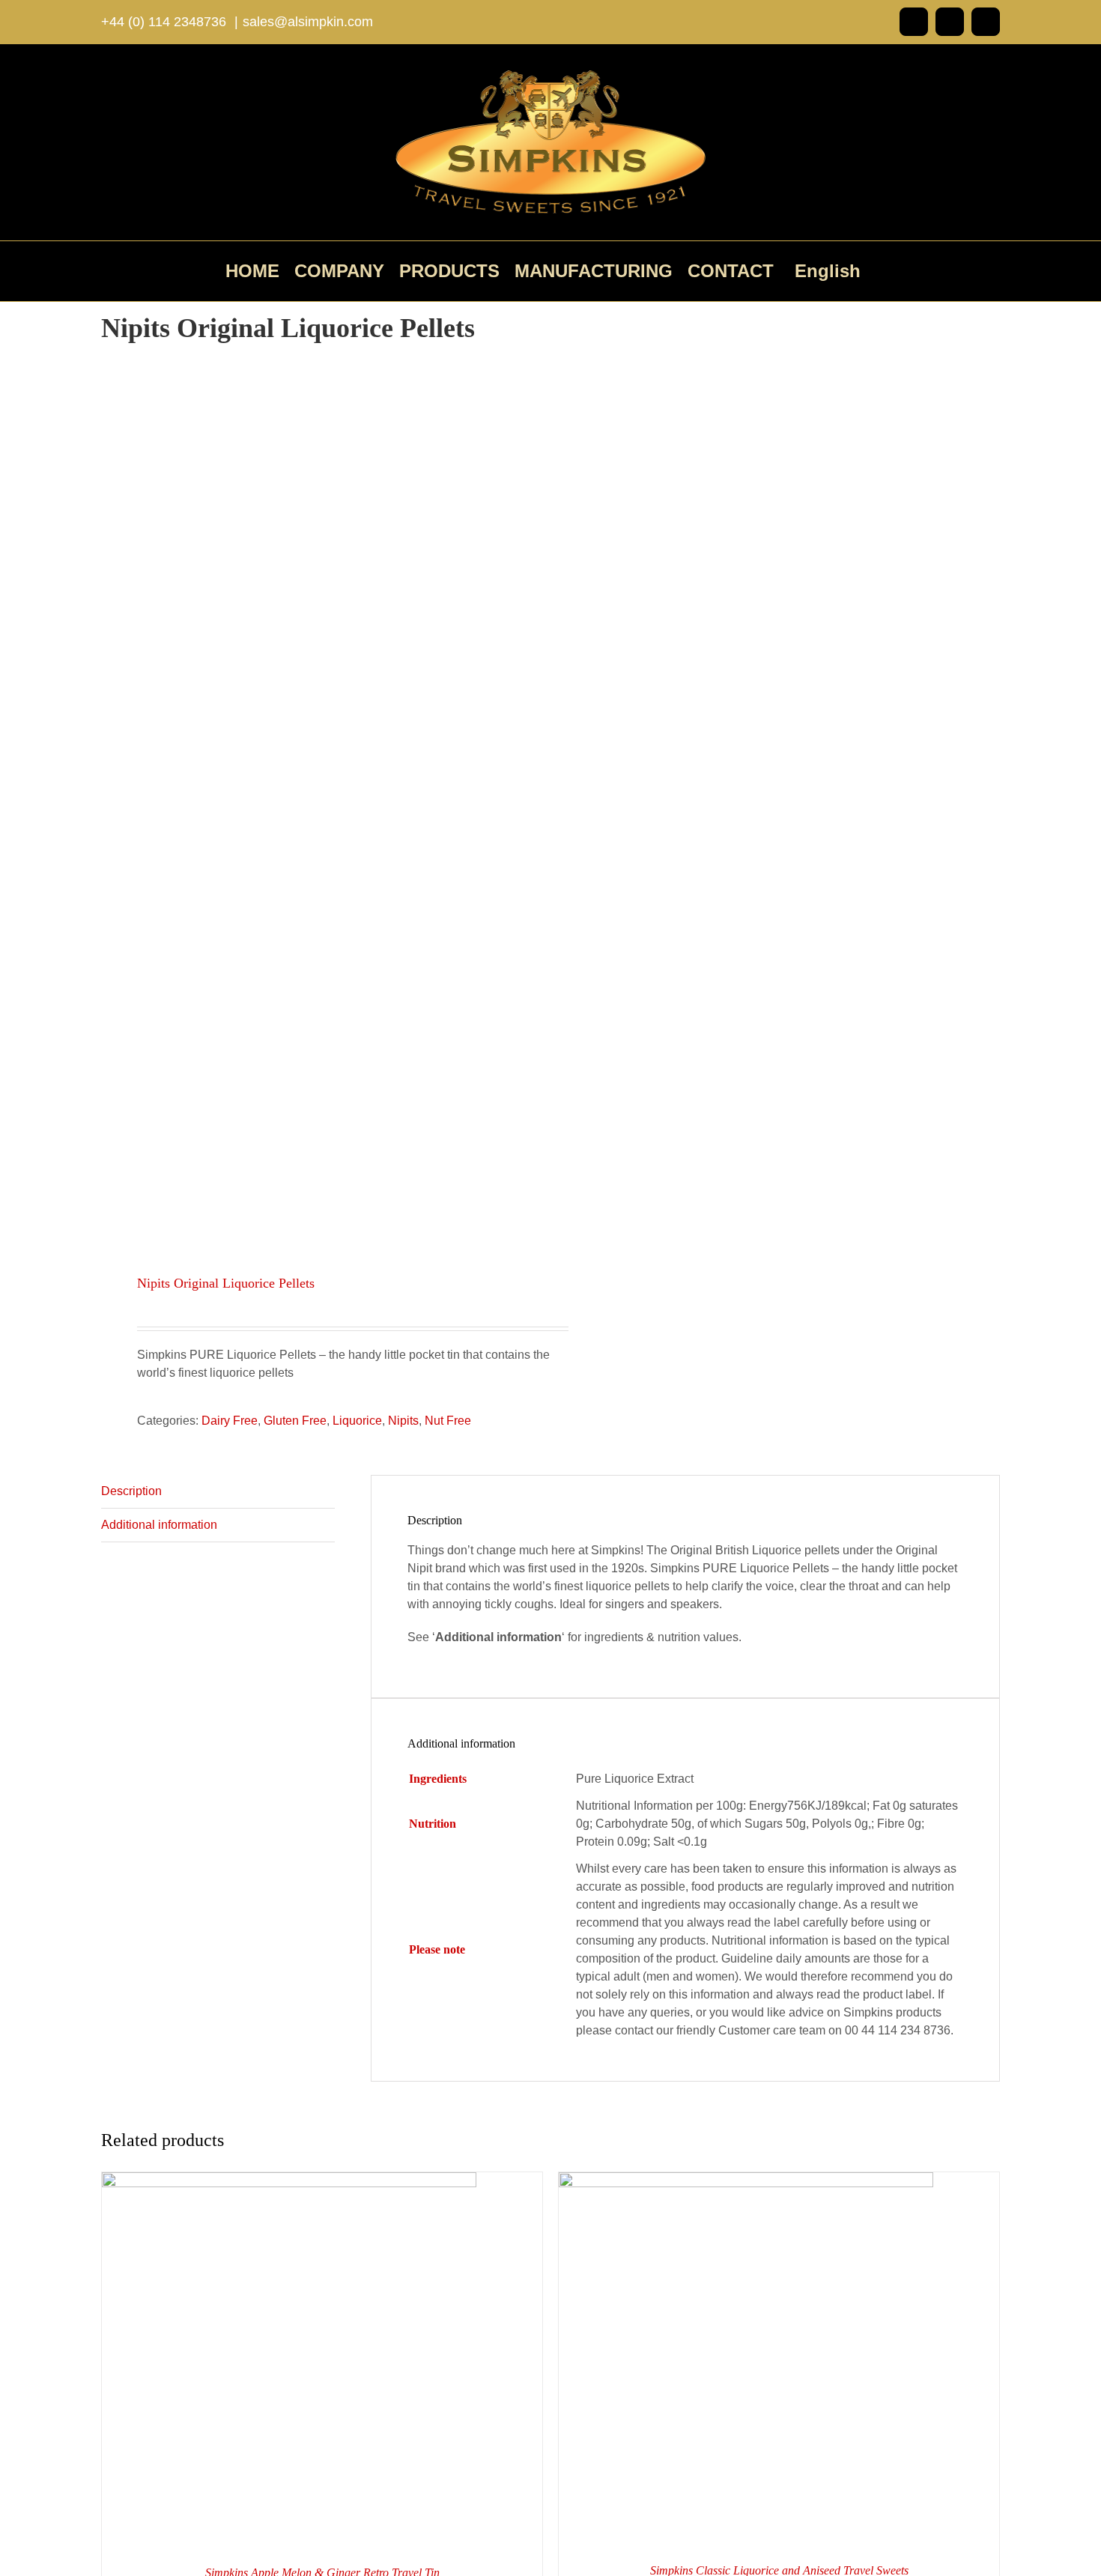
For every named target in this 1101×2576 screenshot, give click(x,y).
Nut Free (448, 1421)
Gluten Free (295, 1421)
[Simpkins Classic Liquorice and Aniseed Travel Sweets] (746, 2181)
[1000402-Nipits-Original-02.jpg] (317, 804)
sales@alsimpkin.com (308, 22)
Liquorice (357, 1421)
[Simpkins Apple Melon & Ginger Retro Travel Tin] (289, 2181)
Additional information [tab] (159, 1525)
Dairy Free (230, 1421)
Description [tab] (131, 1491)
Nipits (403, 1421)
